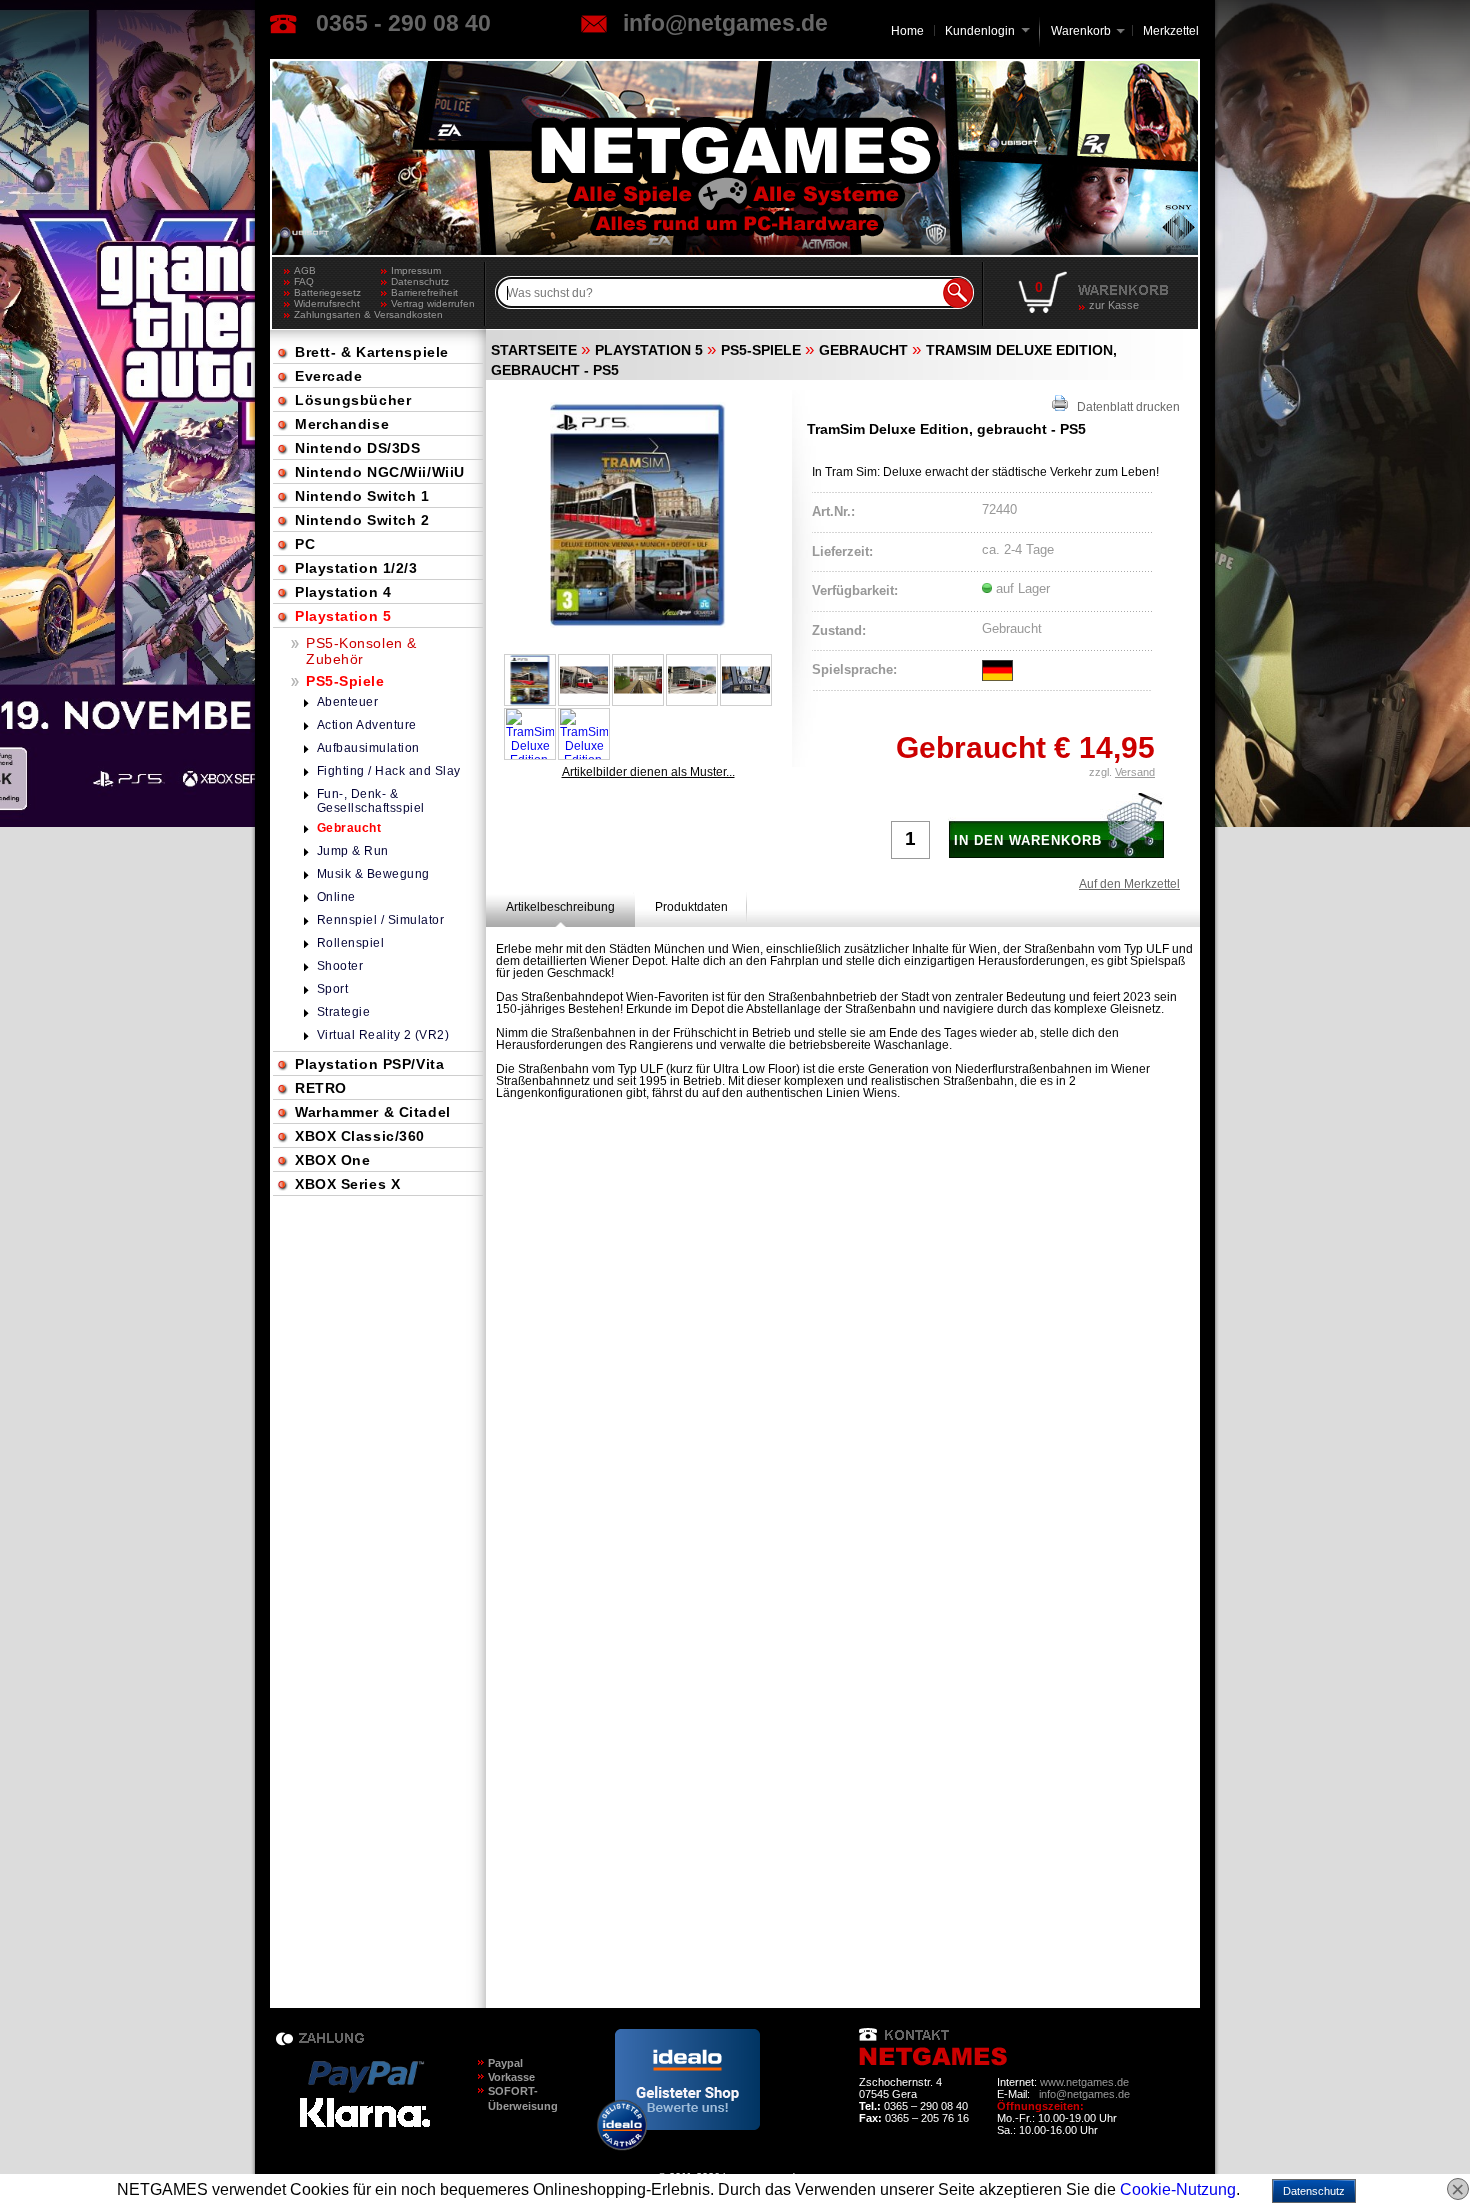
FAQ (304, 281)
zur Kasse (1114, 305)
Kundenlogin (987, 31)
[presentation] (560, 907)
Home (907, 31)
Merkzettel (1171, 31)
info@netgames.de (725, 23)
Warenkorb (1081, 29)
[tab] (560, 907)
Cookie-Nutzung (1178, 2189)
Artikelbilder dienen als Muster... (648, 772)
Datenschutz (420, 281)
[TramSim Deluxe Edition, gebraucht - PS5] (638, 515)
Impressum (416, 270)
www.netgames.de (1084, 2082)
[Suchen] (958, 293)
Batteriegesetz (327, 292)
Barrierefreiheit (424, 292)
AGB (305, 270)
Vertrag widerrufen (433, 303)
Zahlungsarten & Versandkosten (337, 314)
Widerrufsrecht (327, 303)
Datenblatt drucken (1124, 407)
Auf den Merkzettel (1129, 884)
